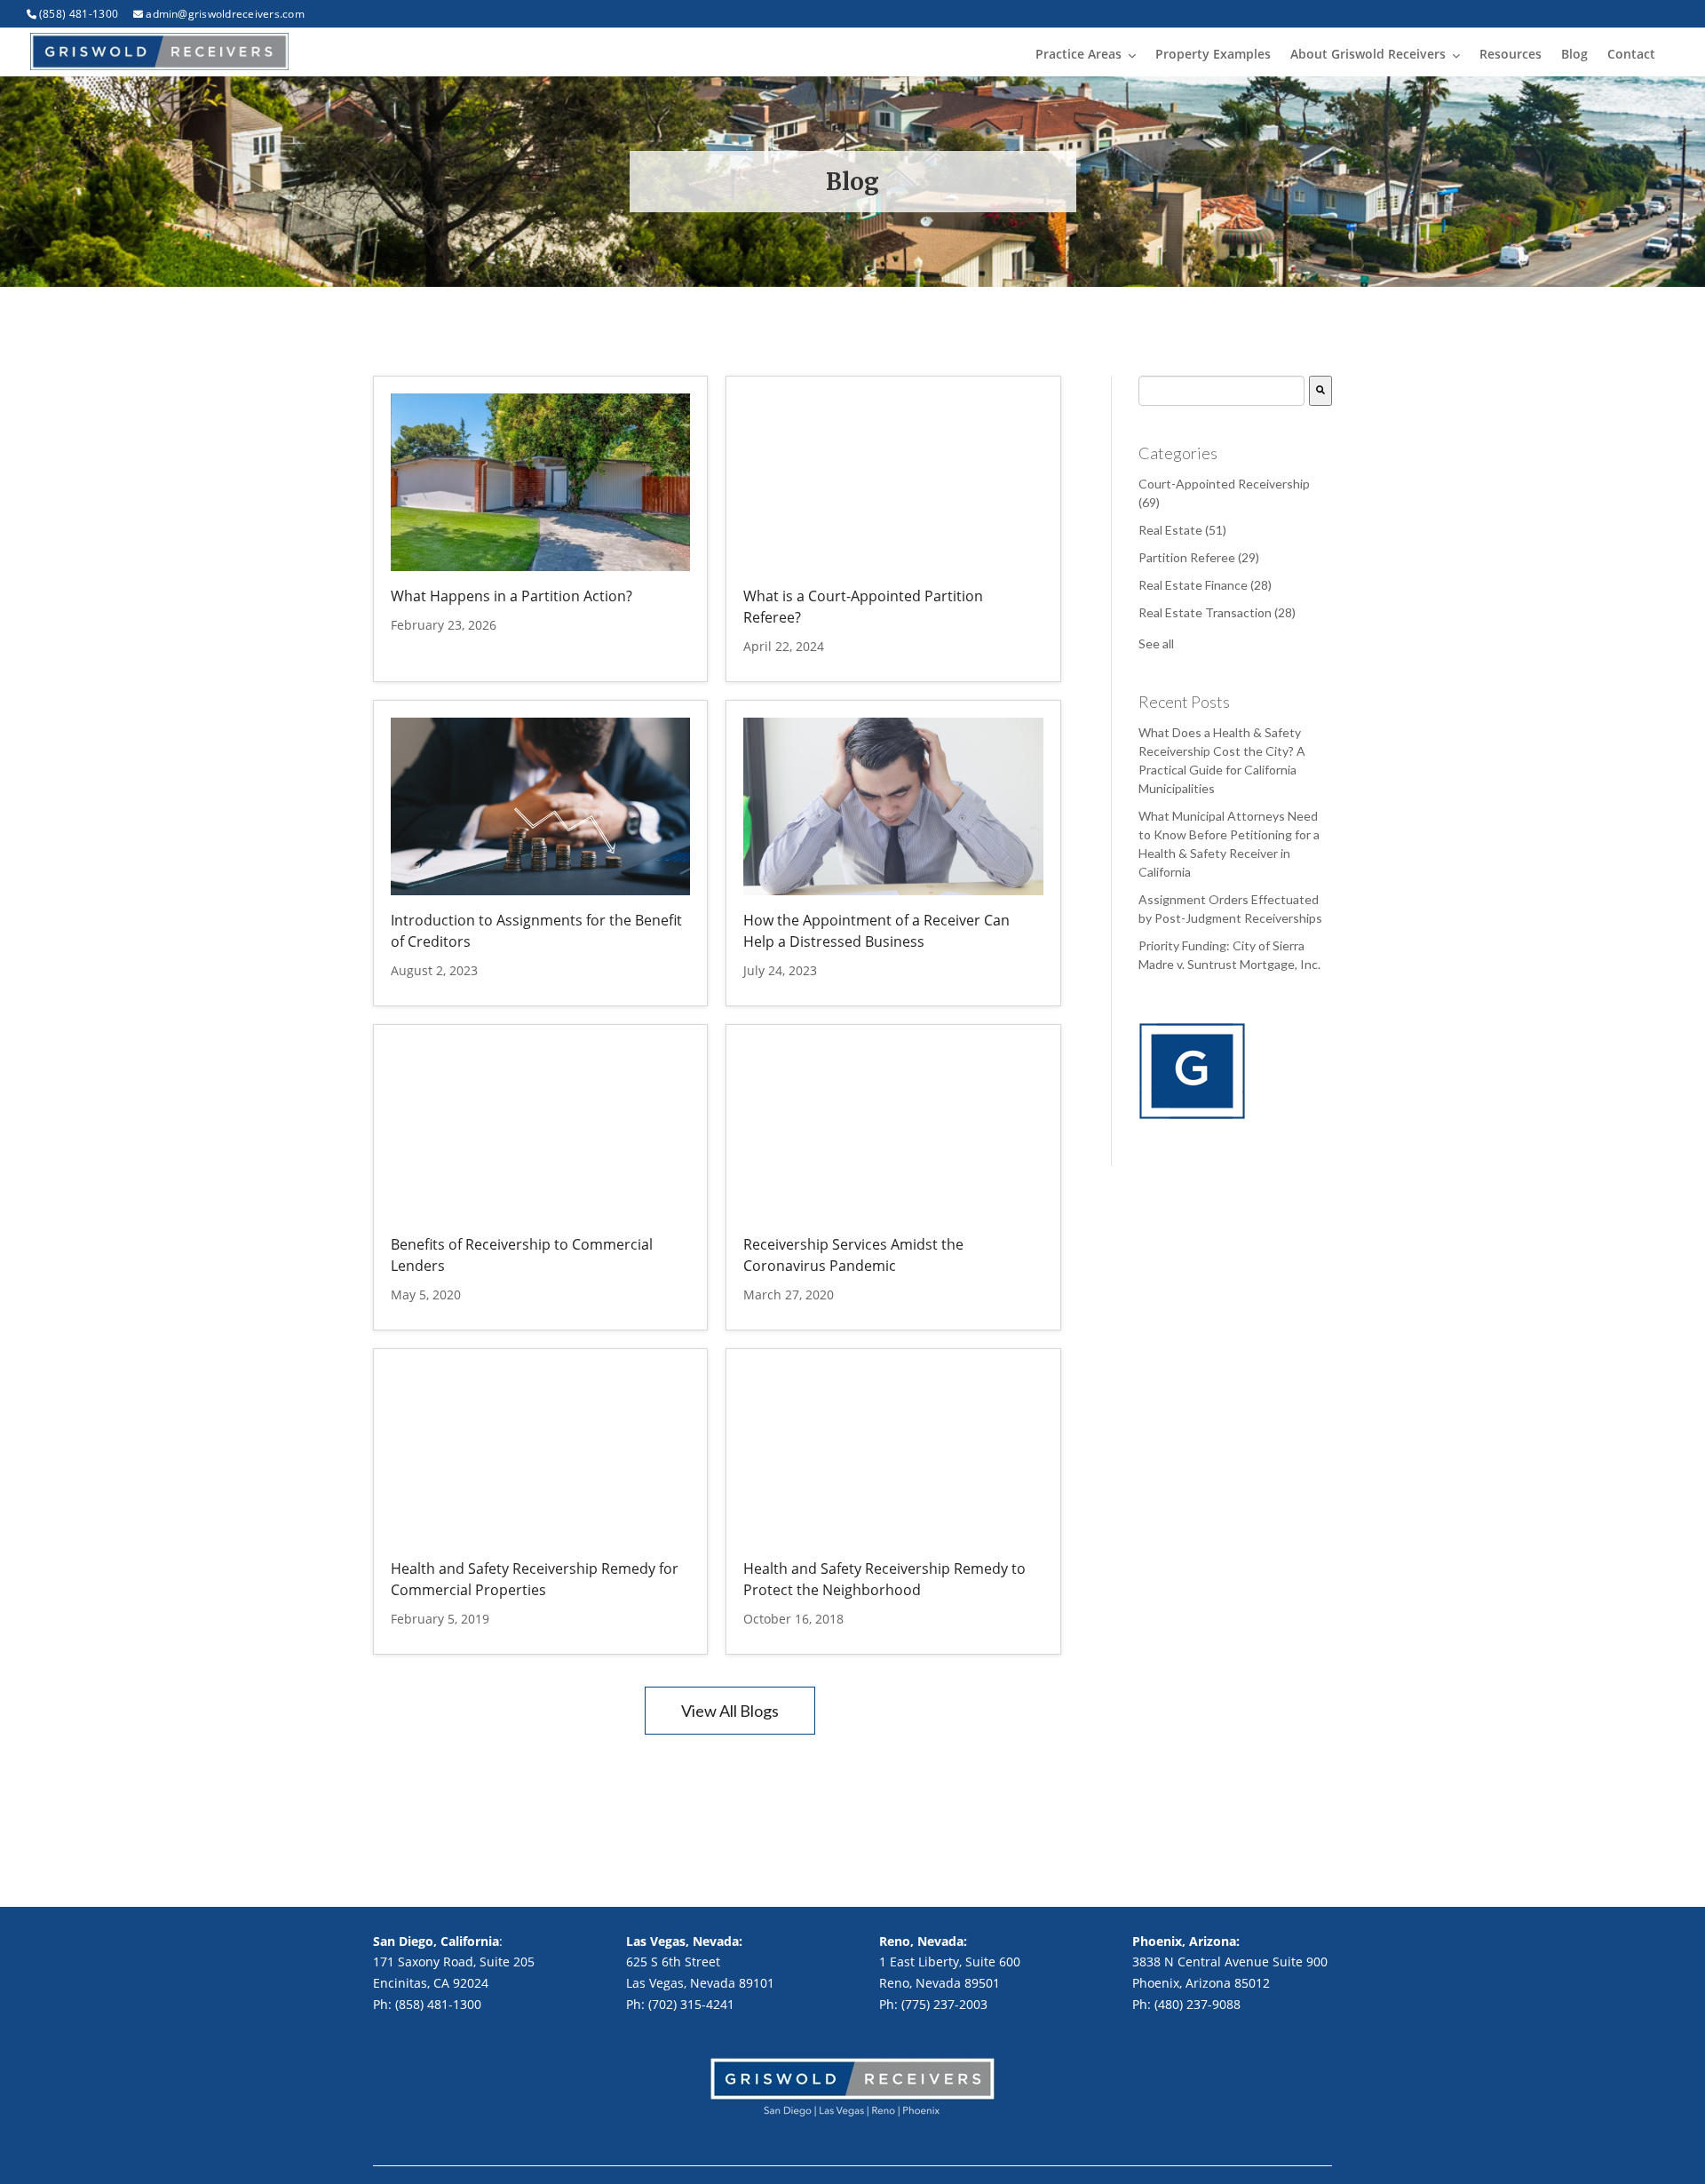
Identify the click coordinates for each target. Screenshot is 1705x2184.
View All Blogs (730, 1711)
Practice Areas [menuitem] (1079, 54)
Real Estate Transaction (1217, 612)
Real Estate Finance (1205, 585)
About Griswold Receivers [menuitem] (1368, 54)
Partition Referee (1199, 557)
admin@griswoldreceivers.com (225, 14)
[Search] (1320, 391)
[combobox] (1221, 391)
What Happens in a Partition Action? (511, 596)
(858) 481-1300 (79, 14)
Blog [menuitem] (1574, 54)
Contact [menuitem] (1631, 54)
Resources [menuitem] (1511, 54)
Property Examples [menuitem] (1213, 54)
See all (1156, 643)
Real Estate (1182, 530)
